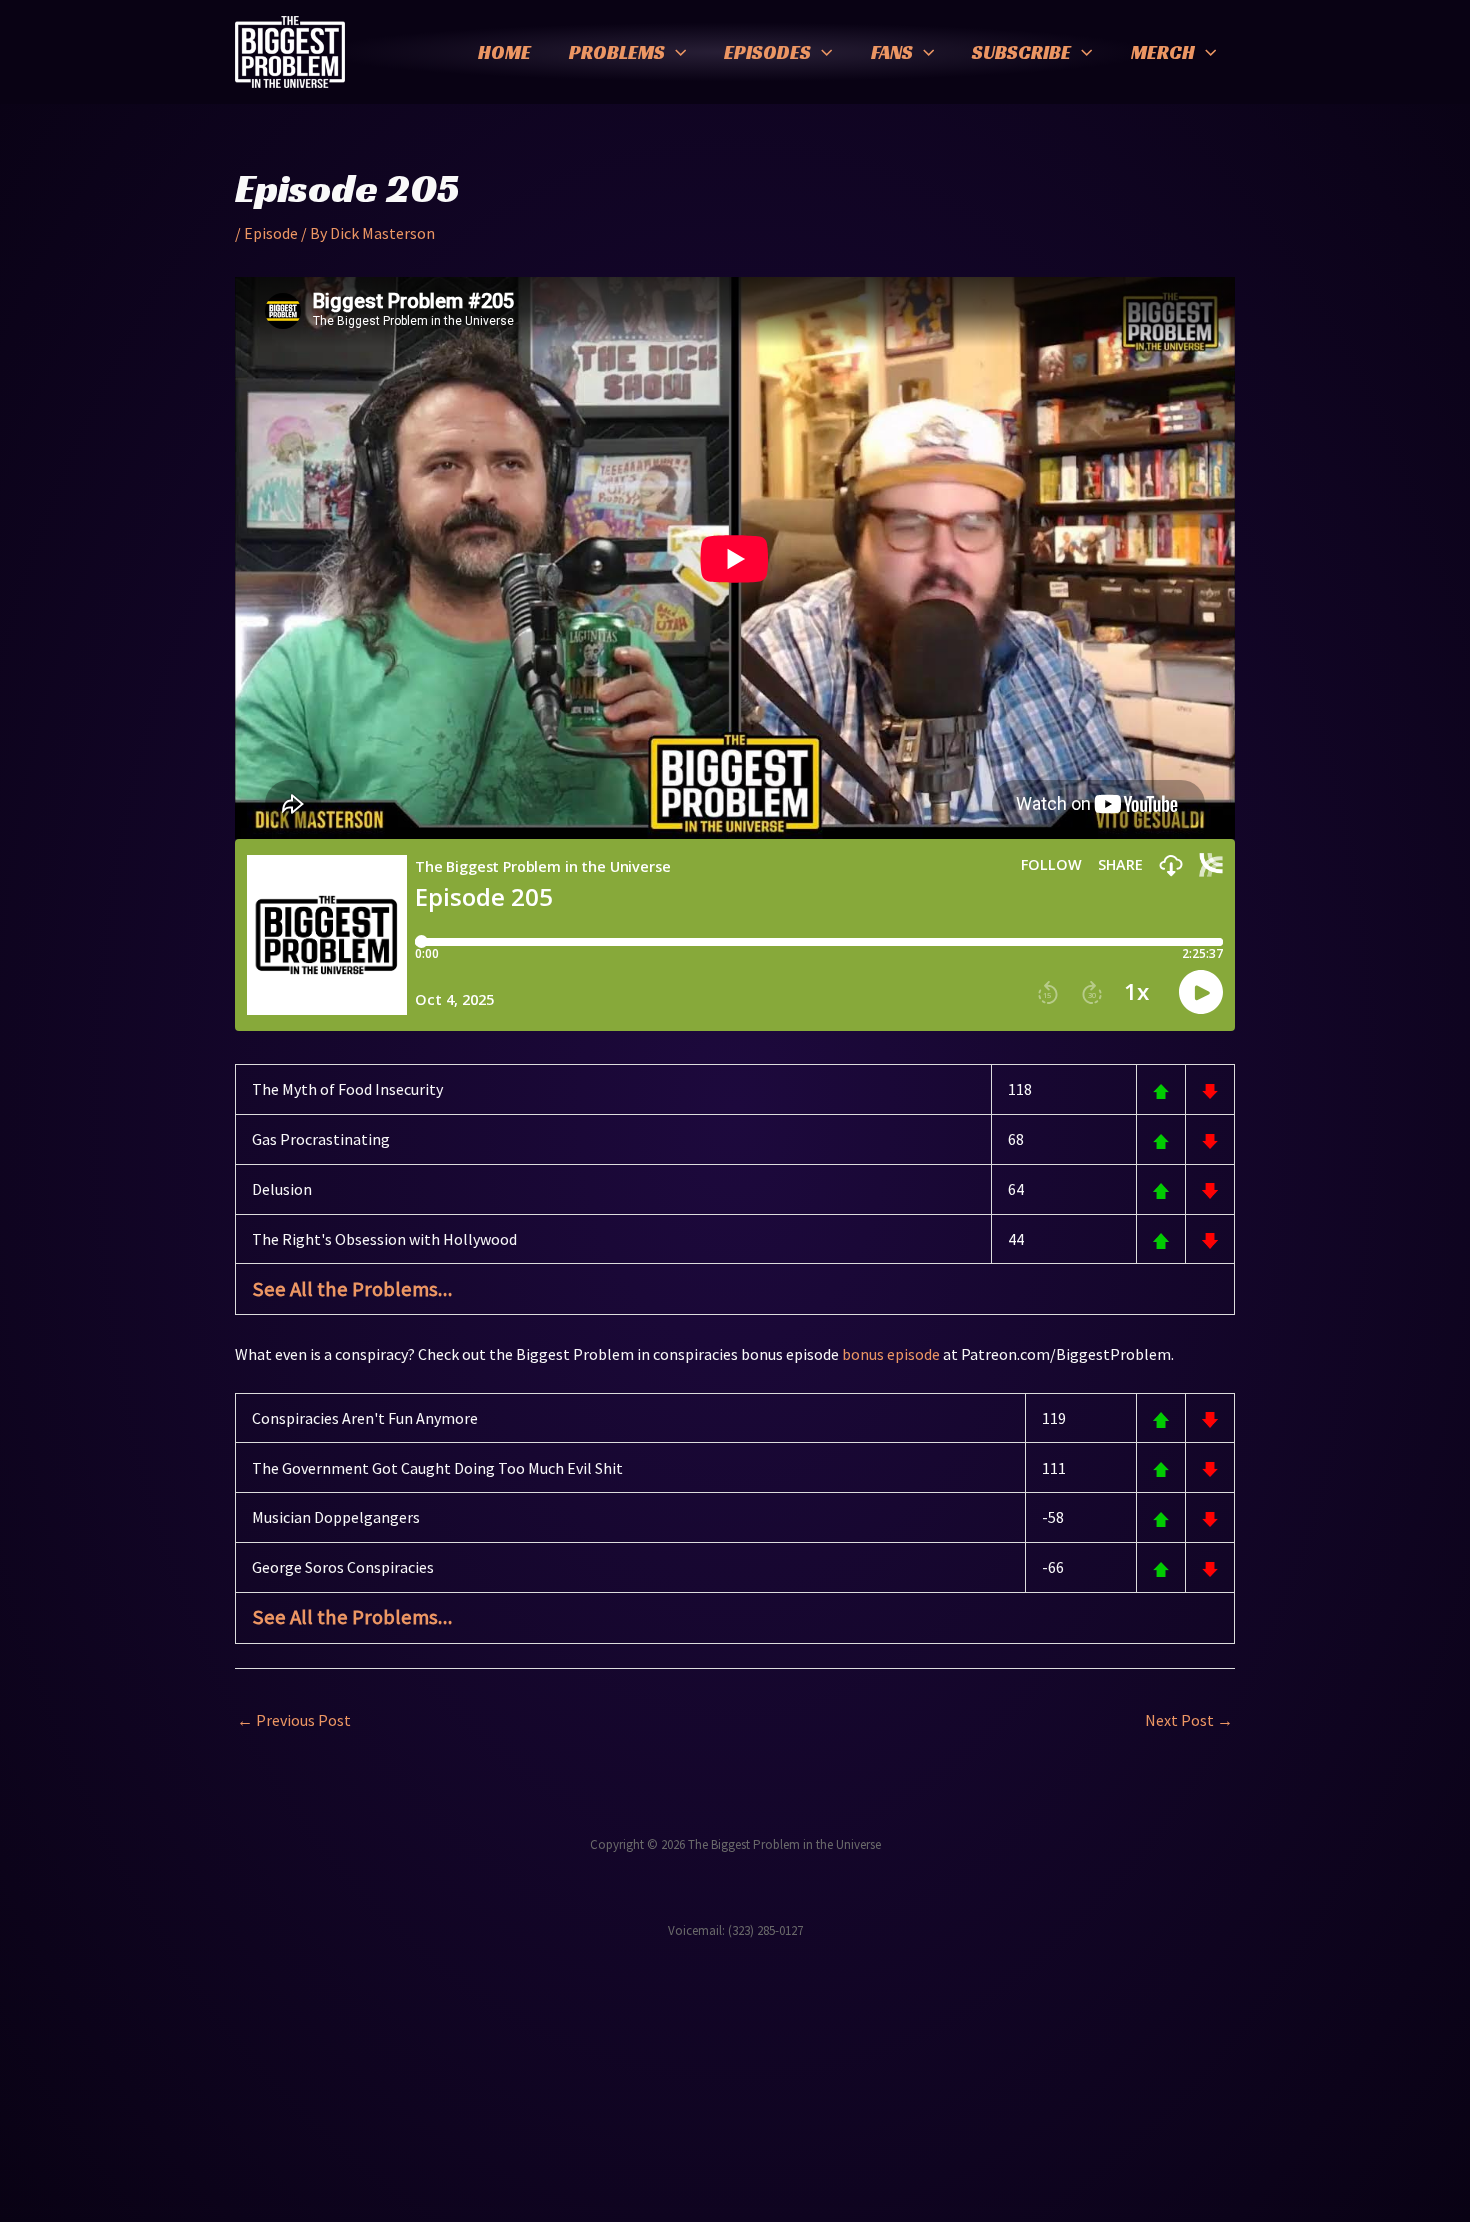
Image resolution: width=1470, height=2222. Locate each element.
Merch (1163, 52)
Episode (271, 233)
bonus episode (891, 1354)
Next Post (1189, 1720)
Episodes (767, 52)
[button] (675, 52)
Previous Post (294, 1720)
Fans (892, 52)
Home (504, 52)
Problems (617, 52)
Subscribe (1021, 52)
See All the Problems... (352, 1289)
